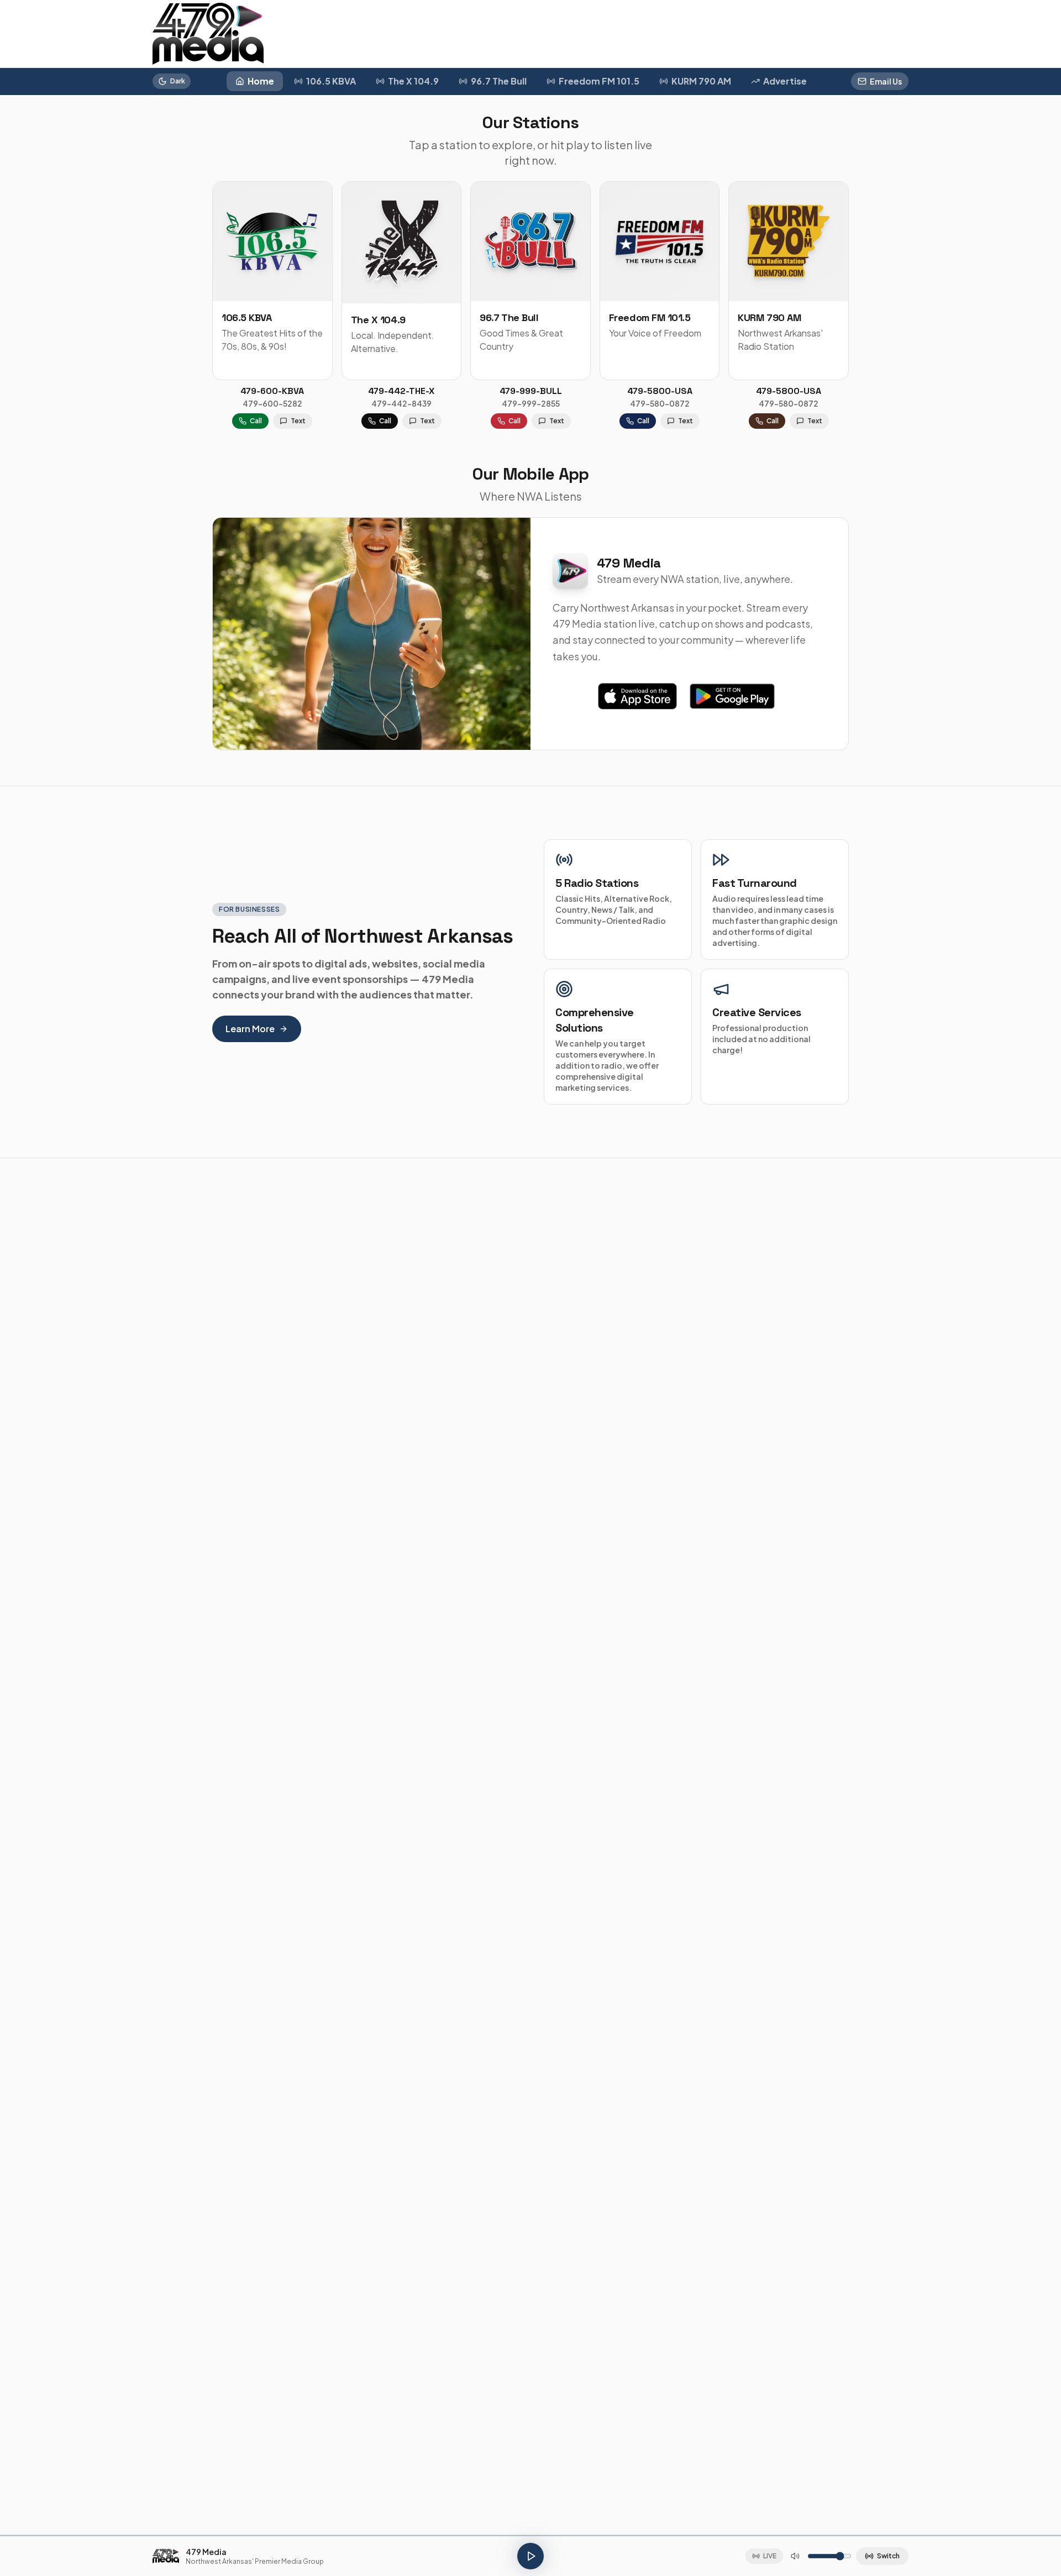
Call (256, 421)
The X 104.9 (413, 81)
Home (261, 81)
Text (298, 421)
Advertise (785, 81)
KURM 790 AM (701, 81)
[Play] (530, 2556)
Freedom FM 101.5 (599, 81)
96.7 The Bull (499, 81)
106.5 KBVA (331, 81)
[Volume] (795, 2556)
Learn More (250, 1029)
